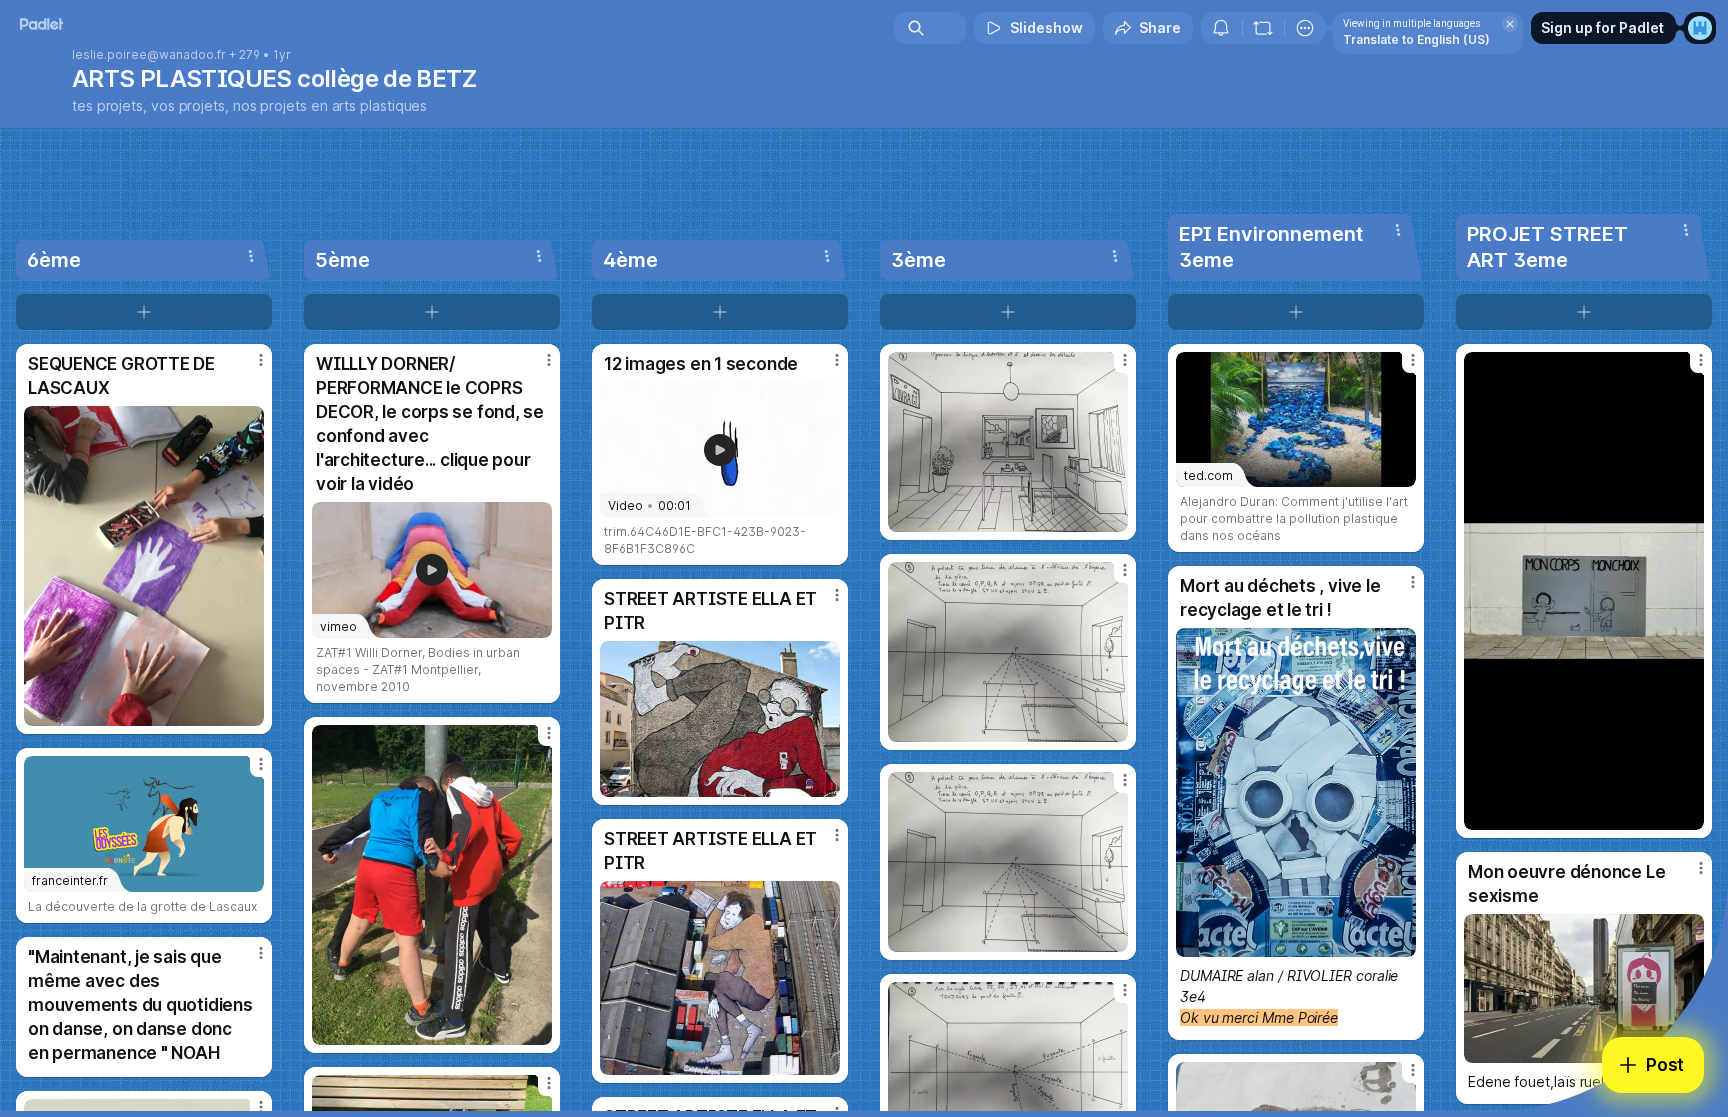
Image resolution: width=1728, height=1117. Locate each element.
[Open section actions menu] (251, 256)
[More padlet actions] (1305, 28)
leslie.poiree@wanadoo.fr (149, 55)
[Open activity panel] (1221, 28)
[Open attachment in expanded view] (144, 566)
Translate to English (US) (1416, 39)
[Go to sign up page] (1700, 28)
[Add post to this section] (144, 312)
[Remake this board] (1263, 28)
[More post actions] (261, 360)
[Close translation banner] (1510, 24)
